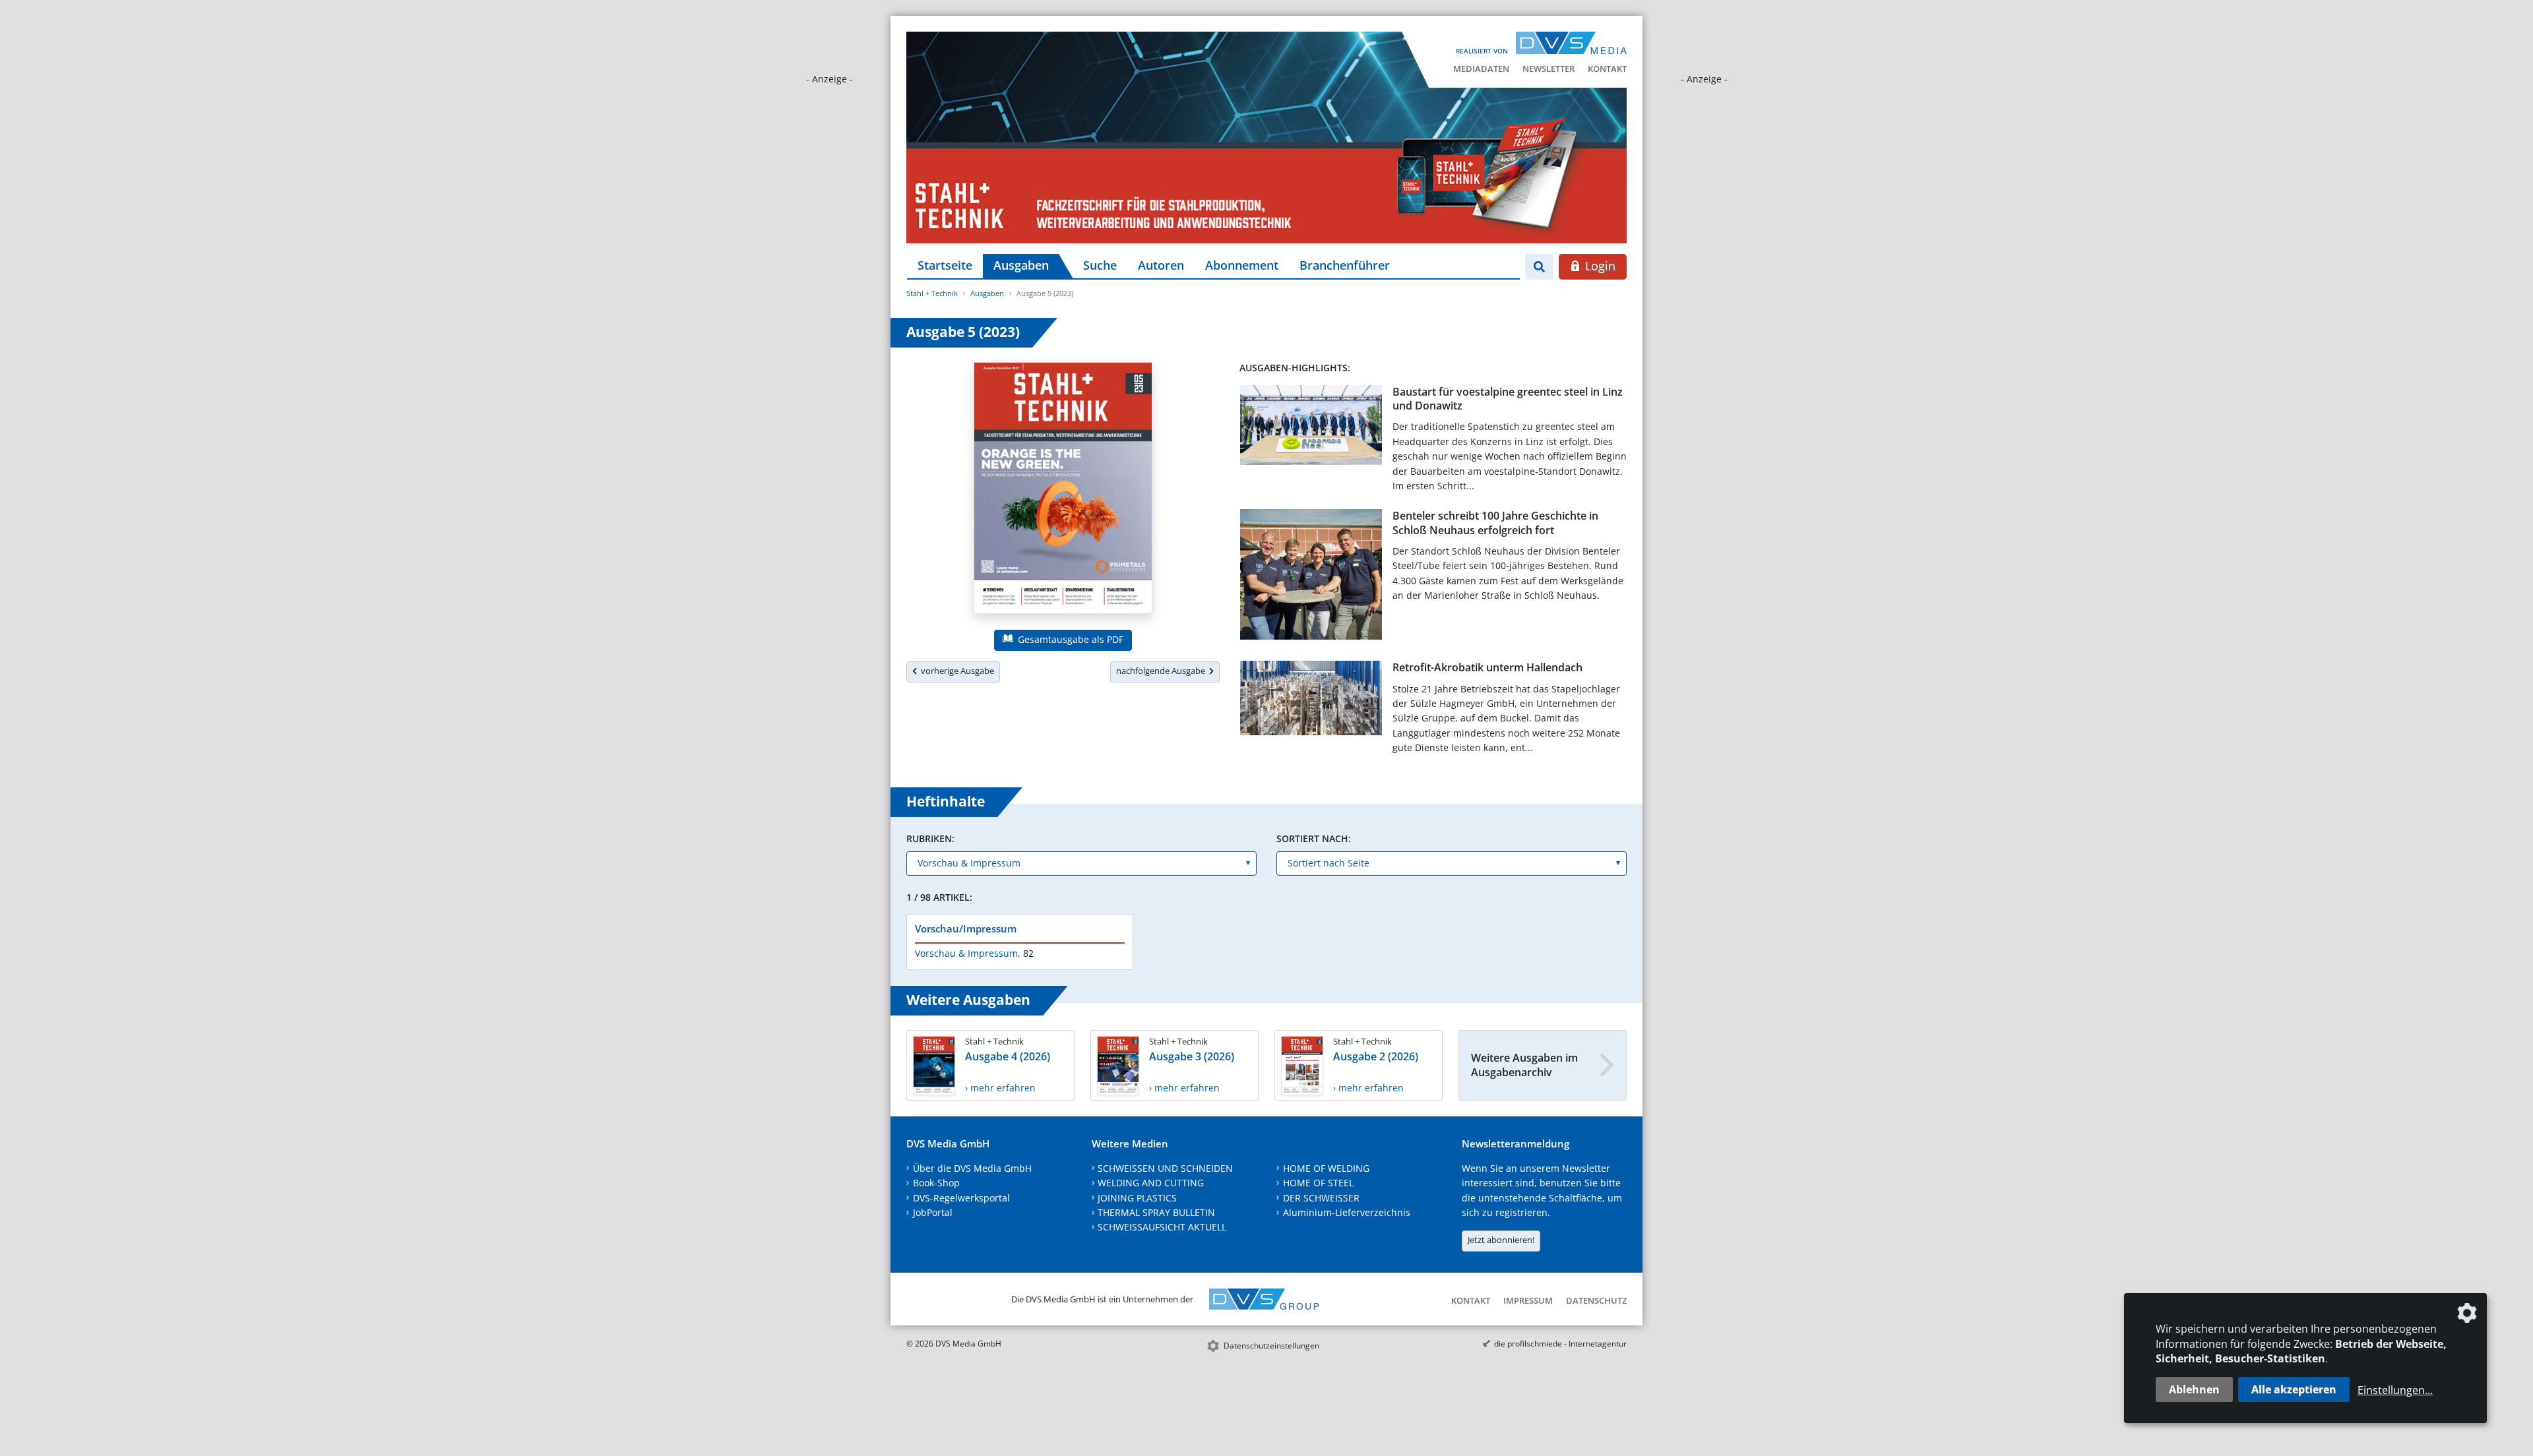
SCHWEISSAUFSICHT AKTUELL (1162, 1227)
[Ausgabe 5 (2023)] (1063, 491)
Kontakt (1607, 69)
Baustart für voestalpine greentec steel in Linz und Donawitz (1508, 399)
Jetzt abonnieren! (1501, 1240)
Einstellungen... (2395, 1390)
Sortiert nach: (1314, 838)
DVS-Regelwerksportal (961, 1198)
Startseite (945, 265)
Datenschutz (1596, 1300)
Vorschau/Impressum (966, 928)
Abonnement (1242, 265)
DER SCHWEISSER (1321, 1198)
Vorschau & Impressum (966, 953)
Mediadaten (1481, 69)
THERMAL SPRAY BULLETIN (1156, 1212)
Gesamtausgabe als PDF (1069, 639)
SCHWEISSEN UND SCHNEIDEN (1165, 1168)
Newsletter (1548, 69)
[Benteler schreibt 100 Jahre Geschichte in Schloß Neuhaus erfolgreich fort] (1311, 577)
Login (1599, 266)
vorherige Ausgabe (955, 671)
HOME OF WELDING (1326, 1168)
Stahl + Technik (932, 293)
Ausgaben (1021, 265)
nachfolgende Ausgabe (1163, 671)
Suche (1100, 265)
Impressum (1528, 1300)
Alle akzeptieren (2294, 1389)
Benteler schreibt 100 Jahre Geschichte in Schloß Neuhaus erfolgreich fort (1495, 523)
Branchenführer (1345, 265)
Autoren (1161, 265)
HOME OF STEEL (1318, 1183)
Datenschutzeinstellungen (1271, 1346)
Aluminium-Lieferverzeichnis (1347, 1212)
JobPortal (933, 1212)
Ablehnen (2194, 1389)
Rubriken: (930, 838)
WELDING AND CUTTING (1151, 1183)
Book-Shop (936, 1183)
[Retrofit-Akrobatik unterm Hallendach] (1311, 701)
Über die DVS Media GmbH (972, 1168)
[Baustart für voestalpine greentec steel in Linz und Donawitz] (1311, 428)
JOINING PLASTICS (1137, 1198)
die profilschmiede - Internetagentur (1560, 1344)
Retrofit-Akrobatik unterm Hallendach (1487, 667)
